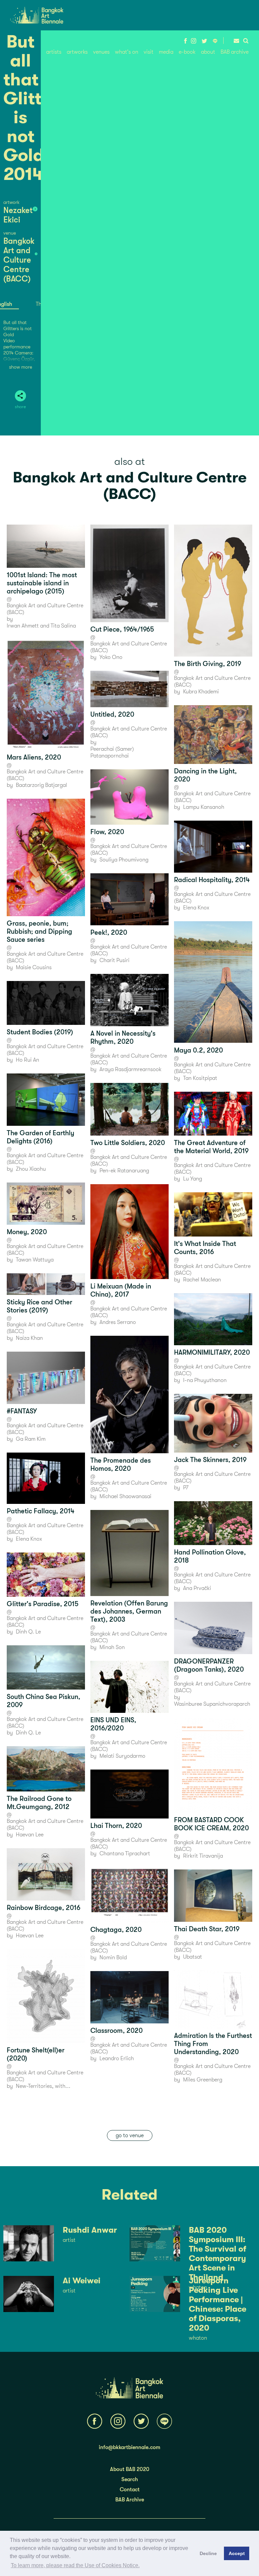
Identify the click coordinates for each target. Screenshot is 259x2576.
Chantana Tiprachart (125, 1854)
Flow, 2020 (107, 832)
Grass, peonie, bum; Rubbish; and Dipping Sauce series (39, 932)
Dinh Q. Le (28, 1632)
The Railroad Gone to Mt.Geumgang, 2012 (39, 1803)
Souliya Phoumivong (124, 860)
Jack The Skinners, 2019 (210, 1460)
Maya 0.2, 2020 (198, 1050)
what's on (127, 52)
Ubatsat (193, 1957)
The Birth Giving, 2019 (208, 664)
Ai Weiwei (82, 2281)
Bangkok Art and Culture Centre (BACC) (19, 260)
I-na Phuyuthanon (205, 1380)
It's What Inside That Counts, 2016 (205, 1248)
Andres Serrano (118, 1322)
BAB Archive (130, 2500)
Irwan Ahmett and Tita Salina (41, 626)
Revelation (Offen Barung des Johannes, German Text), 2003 (129, 1611)
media (166, 52)
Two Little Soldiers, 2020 (128, 1143)
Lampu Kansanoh (204, 807)
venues (101, 52)
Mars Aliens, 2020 (34, 757)
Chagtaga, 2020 (116, 1930)
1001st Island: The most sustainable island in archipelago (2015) (42, 583)
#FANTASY (22, 1411)
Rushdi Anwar (90, 2230)
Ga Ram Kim (31, 1439)
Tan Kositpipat (200, 1078)
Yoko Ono (111, 657)
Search (130, 2479)
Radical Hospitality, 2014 (212, 880)
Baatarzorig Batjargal (41, 785)
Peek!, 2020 (109, 933)
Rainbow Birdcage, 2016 (44, 1908)
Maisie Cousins (34, 967)
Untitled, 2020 (112, 714)
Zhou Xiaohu (31, 1169)
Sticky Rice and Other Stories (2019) (39, 1306)
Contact (130, 2490)
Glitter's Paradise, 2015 (43, 1604)
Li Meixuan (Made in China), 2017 (121, 1290)
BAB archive (235, 52)
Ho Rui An (27, 1060)
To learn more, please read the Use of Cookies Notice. (75, 2565)
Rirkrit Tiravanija (203, 1856)
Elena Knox (29, 1539)
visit (149, 52)
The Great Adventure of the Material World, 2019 (211, 1147)
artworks (77, 52)
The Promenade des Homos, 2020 (121, 1465)
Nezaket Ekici (18, 215)
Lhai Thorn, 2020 (116, 1826)
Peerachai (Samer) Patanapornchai (112, 752)
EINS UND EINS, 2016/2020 (113, 1724)
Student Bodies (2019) (40, 1032)
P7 (186, 1488)
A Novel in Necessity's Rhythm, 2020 (123, 1038)
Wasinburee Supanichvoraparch (212, 1704)
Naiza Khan (29, 1338)
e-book (187, 52)
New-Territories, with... (43, 2086)
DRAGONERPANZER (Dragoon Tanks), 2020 (209, 1665)
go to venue (130, 2135)
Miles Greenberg (203, 2080)
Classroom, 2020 (117, 2031)
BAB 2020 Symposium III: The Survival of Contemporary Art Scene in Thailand (218, 2254)
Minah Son (112, 1647)
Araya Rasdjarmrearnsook (131, 1069)
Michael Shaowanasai (125, 1496)
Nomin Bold (113, 1958)
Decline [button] (208, 2553)
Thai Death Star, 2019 (207, 1929)
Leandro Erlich (117, 2059)
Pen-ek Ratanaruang (124, 1171)
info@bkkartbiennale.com (129, 2447)
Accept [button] (237, 2553)
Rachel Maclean (202, 1280)
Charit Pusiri (114, 960)
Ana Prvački (197, 1588)
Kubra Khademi (201, 692)
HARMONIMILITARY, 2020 (212, 1352)
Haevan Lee (30, 1835)
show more (21, 367)
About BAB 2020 (130, 2469)
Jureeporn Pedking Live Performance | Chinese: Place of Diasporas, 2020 (218, 2304)
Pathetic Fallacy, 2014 (41, 1511)
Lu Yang (193, 1179)
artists (54, 52)
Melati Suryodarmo (122, 1756)
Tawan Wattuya (35, 1260)
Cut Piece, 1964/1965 (122, 629)
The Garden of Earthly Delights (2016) (40, 1137)
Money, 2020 (27, 1232)
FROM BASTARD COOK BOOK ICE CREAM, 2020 (211, 1824)
